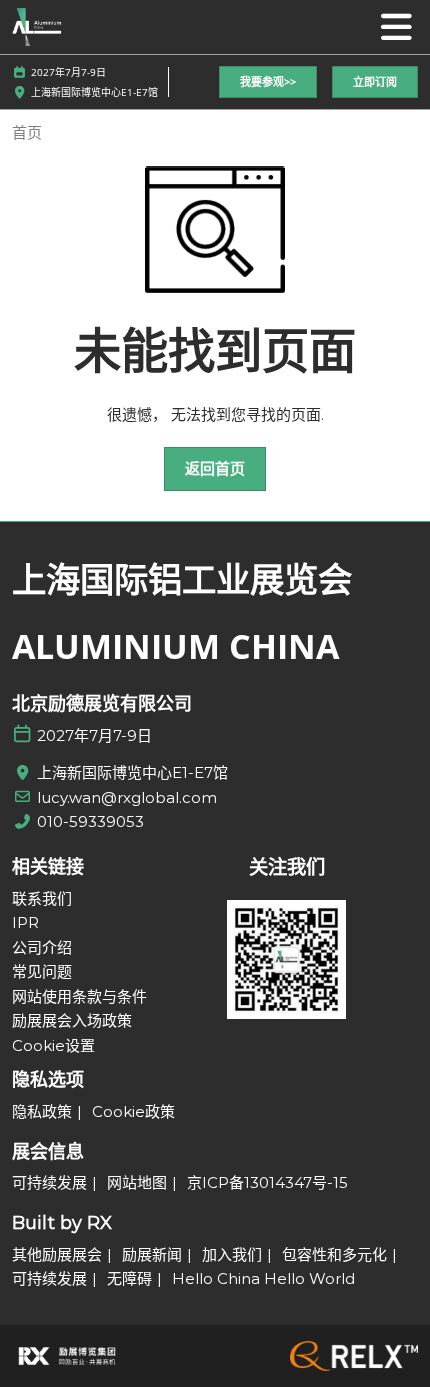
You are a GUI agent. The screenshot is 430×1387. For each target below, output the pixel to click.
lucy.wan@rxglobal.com (127, 797)
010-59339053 (90, 821)
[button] (268, 82)
